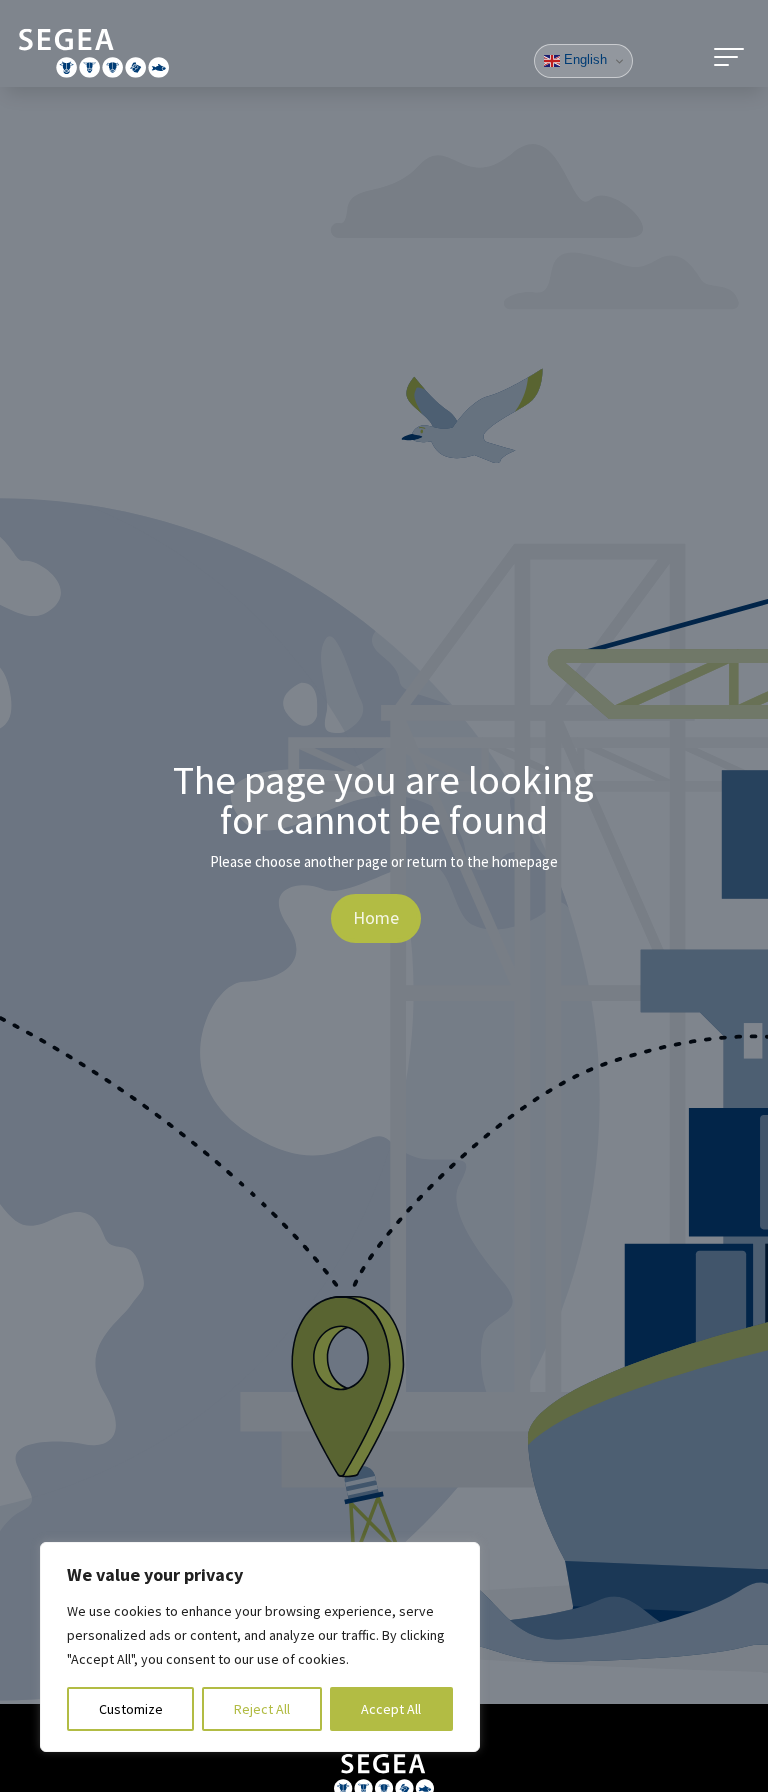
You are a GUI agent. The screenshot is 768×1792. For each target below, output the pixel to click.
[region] (260, 1647)
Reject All (262, 1709)
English (583, 59)
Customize (131, 1709)
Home (376, 917)
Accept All (391, 1709)
